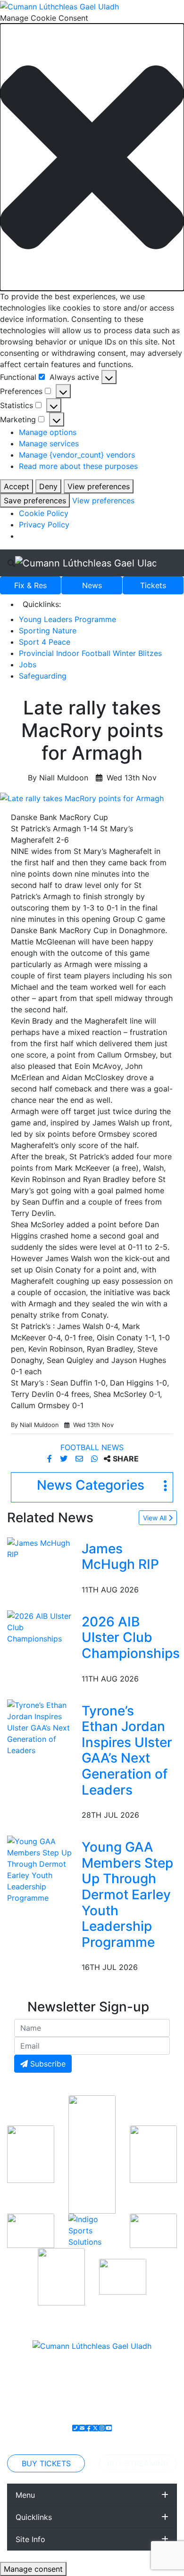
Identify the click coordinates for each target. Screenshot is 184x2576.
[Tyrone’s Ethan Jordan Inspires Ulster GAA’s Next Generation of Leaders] (42, 1727)
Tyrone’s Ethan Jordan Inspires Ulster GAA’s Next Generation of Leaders (127, 1750)
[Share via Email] (80, 1459)
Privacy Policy (44, 525)
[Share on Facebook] (51, 1459)
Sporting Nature (48, 631)
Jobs (28, 665)
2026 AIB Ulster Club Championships (131, 1637)
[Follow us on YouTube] (109, 2428)
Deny (48, 486)
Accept (17, 486)
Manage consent (33, 2569)
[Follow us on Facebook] (89, 2428)
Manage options (48, 432)
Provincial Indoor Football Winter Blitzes (90, 653)
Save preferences (35, 500)
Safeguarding (43, 676)
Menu (25, 2495)
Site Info (30, 2539)
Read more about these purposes (78, 466)
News (92, 585)
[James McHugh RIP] (42, 1548)
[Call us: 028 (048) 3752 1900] (75, 2428)
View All (156, 1518)
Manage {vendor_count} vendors (77, 455)
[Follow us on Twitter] (95, 2428)
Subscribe (47, 2064)
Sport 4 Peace (45, 642)
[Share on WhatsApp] (96, 1459)
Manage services (49, 443)
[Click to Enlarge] (92, 798)
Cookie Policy (44, 513)
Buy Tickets (46, 2463)
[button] (92, 157)
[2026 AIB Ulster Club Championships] (42, 1626)
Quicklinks (34, 2517)
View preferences (99, 486)
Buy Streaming (138, 2463)
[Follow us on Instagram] (102, 2428)
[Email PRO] (82, 2428)
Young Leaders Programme (67, 619)
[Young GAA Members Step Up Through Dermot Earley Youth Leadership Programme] (42, 1869)
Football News (92, 1447)
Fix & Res (30, 585)
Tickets (153, 585)
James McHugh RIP (120, 1557)
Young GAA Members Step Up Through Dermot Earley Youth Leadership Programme (127, 1895)
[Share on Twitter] (65, 1459)
